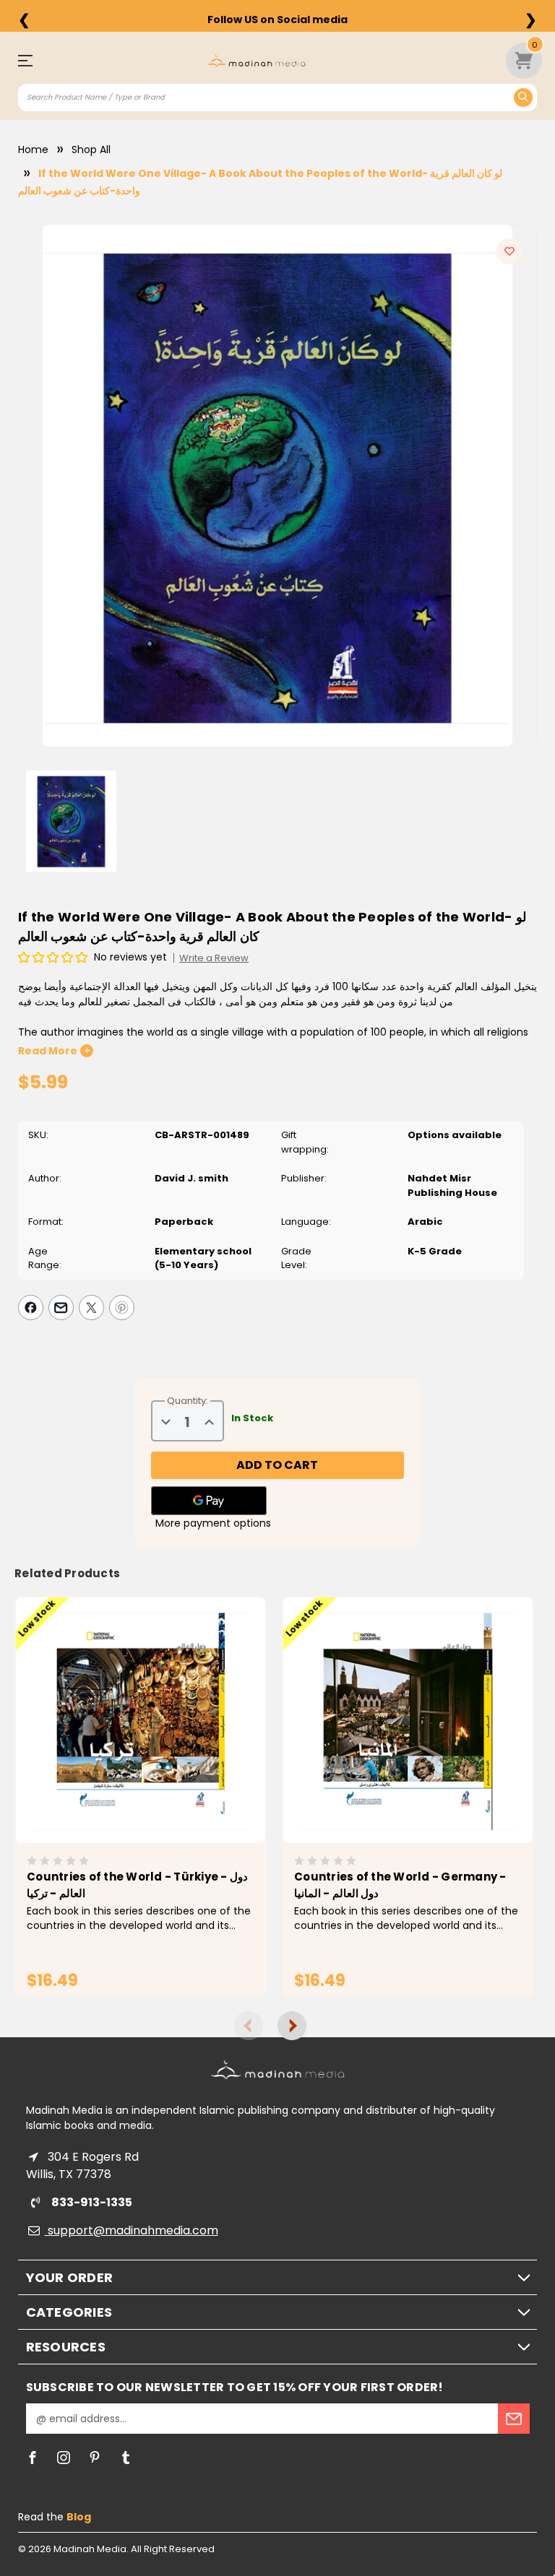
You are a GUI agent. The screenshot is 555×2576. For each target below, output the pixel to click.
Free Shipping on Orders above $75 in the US (277, 19)
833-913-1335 (91, 2202)
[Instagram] (64, 2458)
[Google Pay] (209, 1501)
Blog (79, 2517)
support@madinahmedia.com (132, 2230)
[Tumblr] (126, 2458)
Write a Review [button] (214, 958)
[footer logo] (278, 2069)
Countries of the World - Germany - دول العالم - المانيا (400, 1885)
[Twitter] (91, 1307)
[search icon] (523, 97)
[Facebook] (31, 1307)
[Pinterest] (122, 1307)
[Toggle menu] (31, 60)
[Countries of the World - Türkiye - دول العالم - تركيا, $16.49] (141, 1720)
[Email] (61, 1307)
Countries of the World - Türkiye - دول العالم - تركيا (137, 1885)
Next (292, 2026)
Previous (249, 2026)
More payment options (213, 1523)
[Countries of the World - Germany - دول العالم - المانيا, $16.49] (408, 1720)
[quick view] (120, 1745)
